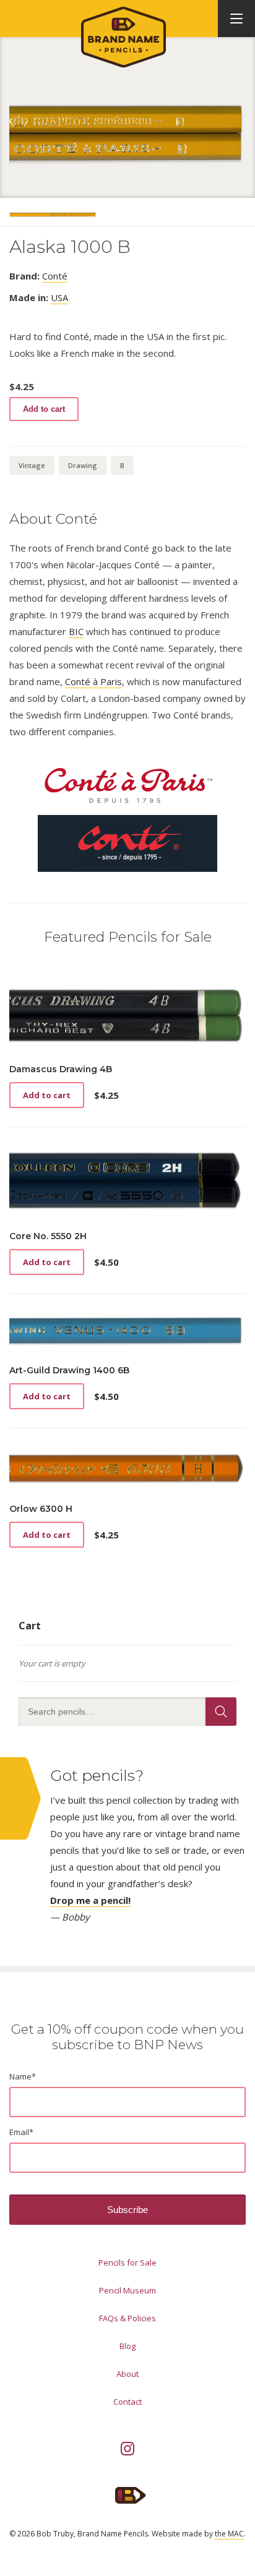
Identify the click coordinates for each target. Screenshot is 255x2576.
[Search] (221, 1712)
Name (23, 2076)
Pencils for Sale (127, 2263)
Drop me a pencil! (90, 1900)
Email (21, 2132)
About (127, 2374)
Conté (55, 276)
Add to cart (44, 409)
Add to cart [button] (47, 1095)
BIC (76, 631)
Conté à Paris (93, 681)
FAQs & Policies (127, 2318)
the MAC (229, 2534)
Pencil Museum (127, 2290)
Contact (127, 2402)
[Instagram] (127, 2449)
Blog (127, 2346)
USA (59, 297)
